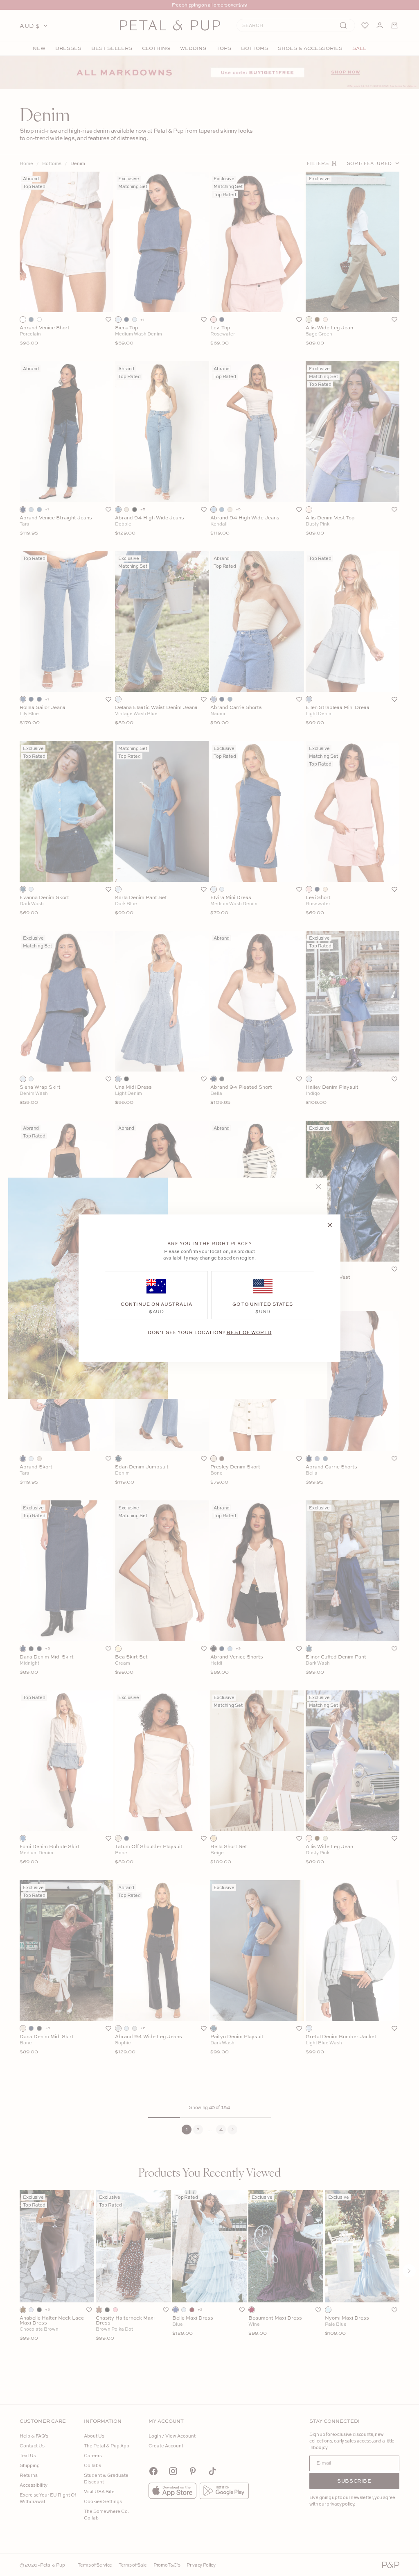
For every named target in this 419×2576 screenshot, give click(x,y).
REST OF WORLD (249, 1332)
